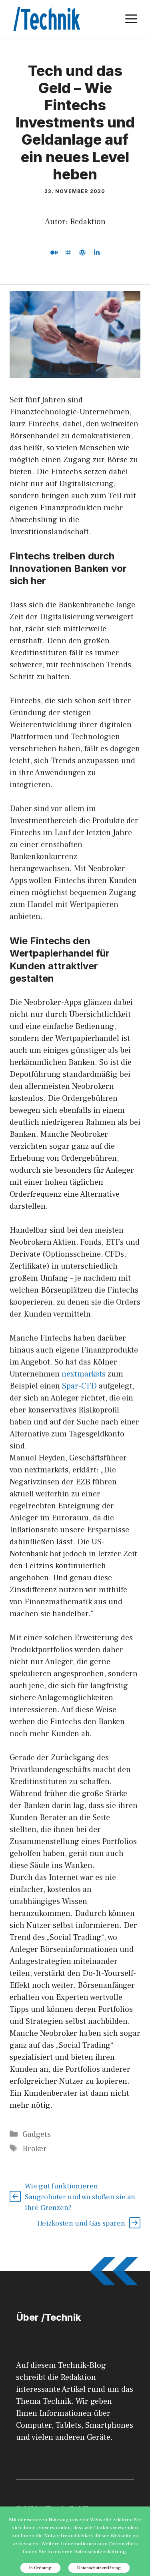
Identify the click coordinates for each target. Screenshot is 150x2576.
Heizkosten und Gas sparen (81, 2223)
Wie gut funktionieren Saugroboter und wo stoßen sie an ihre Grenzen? (80, 2197)
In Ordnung (40, 2568)
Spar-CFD (79, 1386)
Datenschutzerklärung (99, 2568)
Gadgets (37, 2134)
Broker (35, 2149)
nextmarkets (84, 1374)
